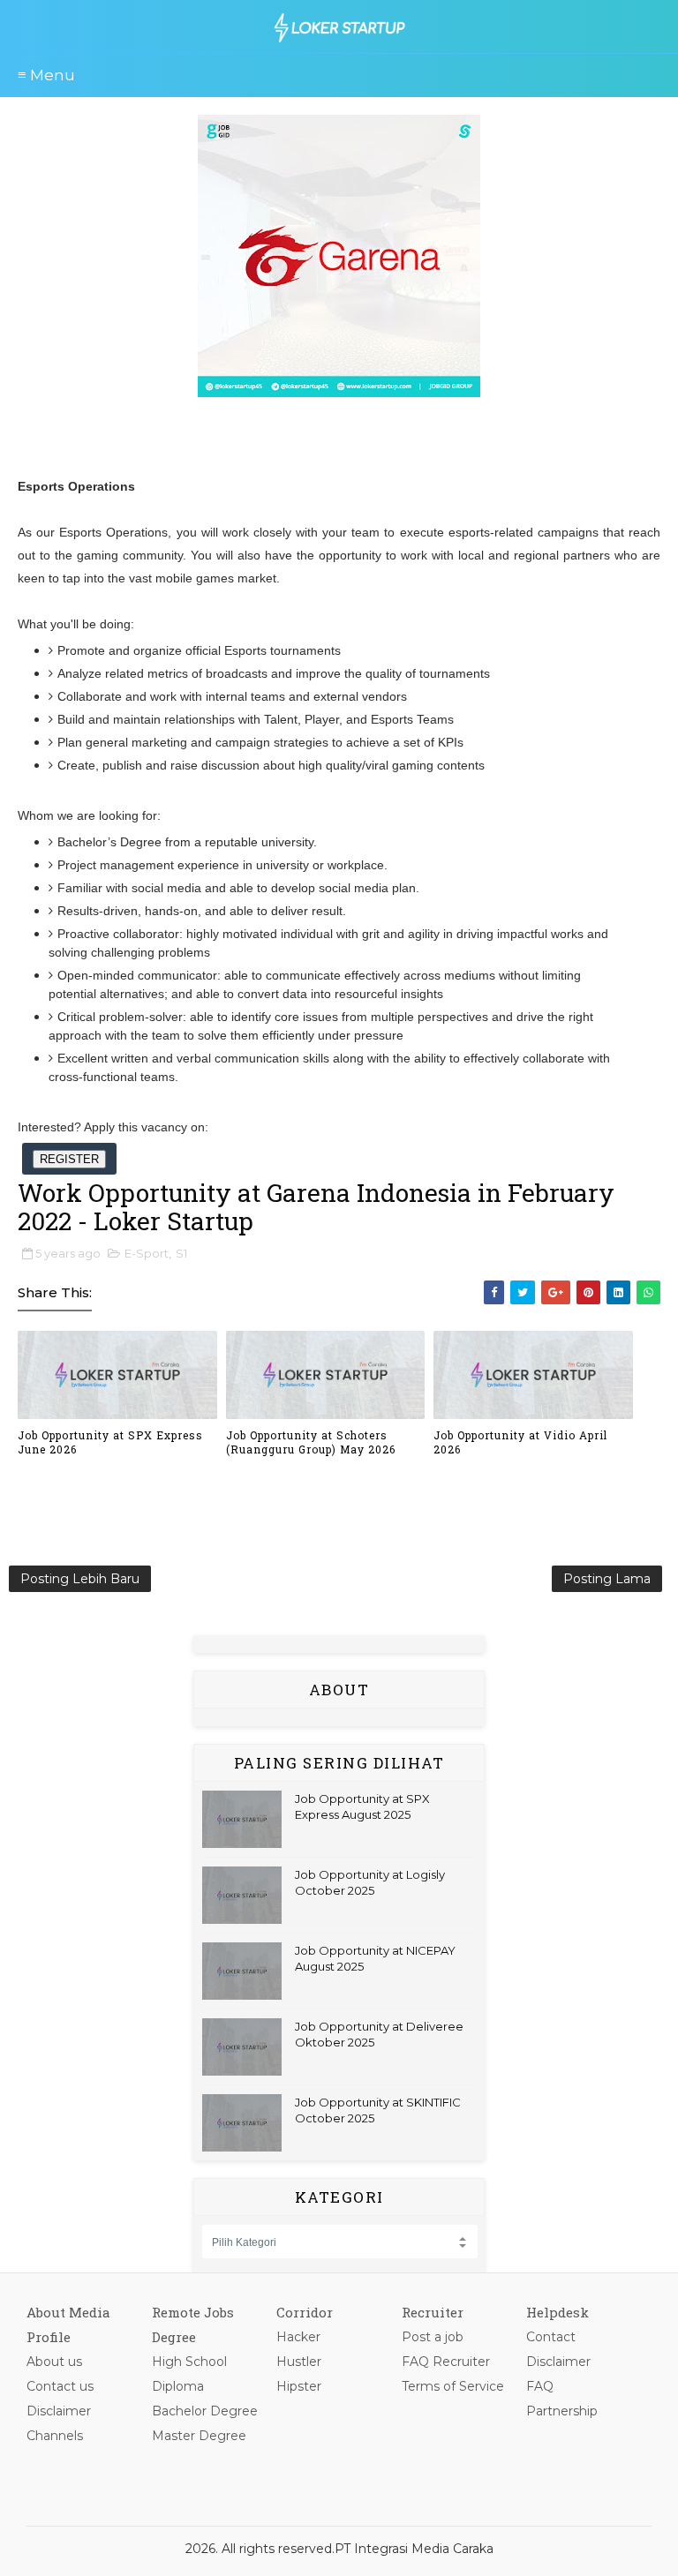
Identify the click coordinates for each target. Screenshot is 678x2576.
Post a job (433, 2337)
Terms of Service (453, 2386)
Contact (551, 2337)
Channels (55, 2436)
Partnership (562, 2411)
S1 (181, 1253)
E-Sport (147, 1253)
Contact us (60, 2386)
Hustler (299, 2362)
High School (189, 2362)
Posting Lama (607, 1579)
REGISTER (69, 1159)
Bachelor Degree (205, 2411)
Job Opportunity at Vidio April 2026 (520, 1442)
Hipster (299, 2386)
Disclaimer (59, 2411)
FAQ (540, 2386)
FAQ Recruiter (446, 2362)
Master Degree (199, 2436)
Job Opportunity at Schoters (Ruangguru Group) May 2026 (311, 1442)
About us (54, 2362)
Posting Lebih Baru (80, 1579)
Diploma (178, 2386)
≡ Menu (46, 75)
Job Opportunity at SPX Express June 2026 (110, 1442)
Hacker (298, 2337)
